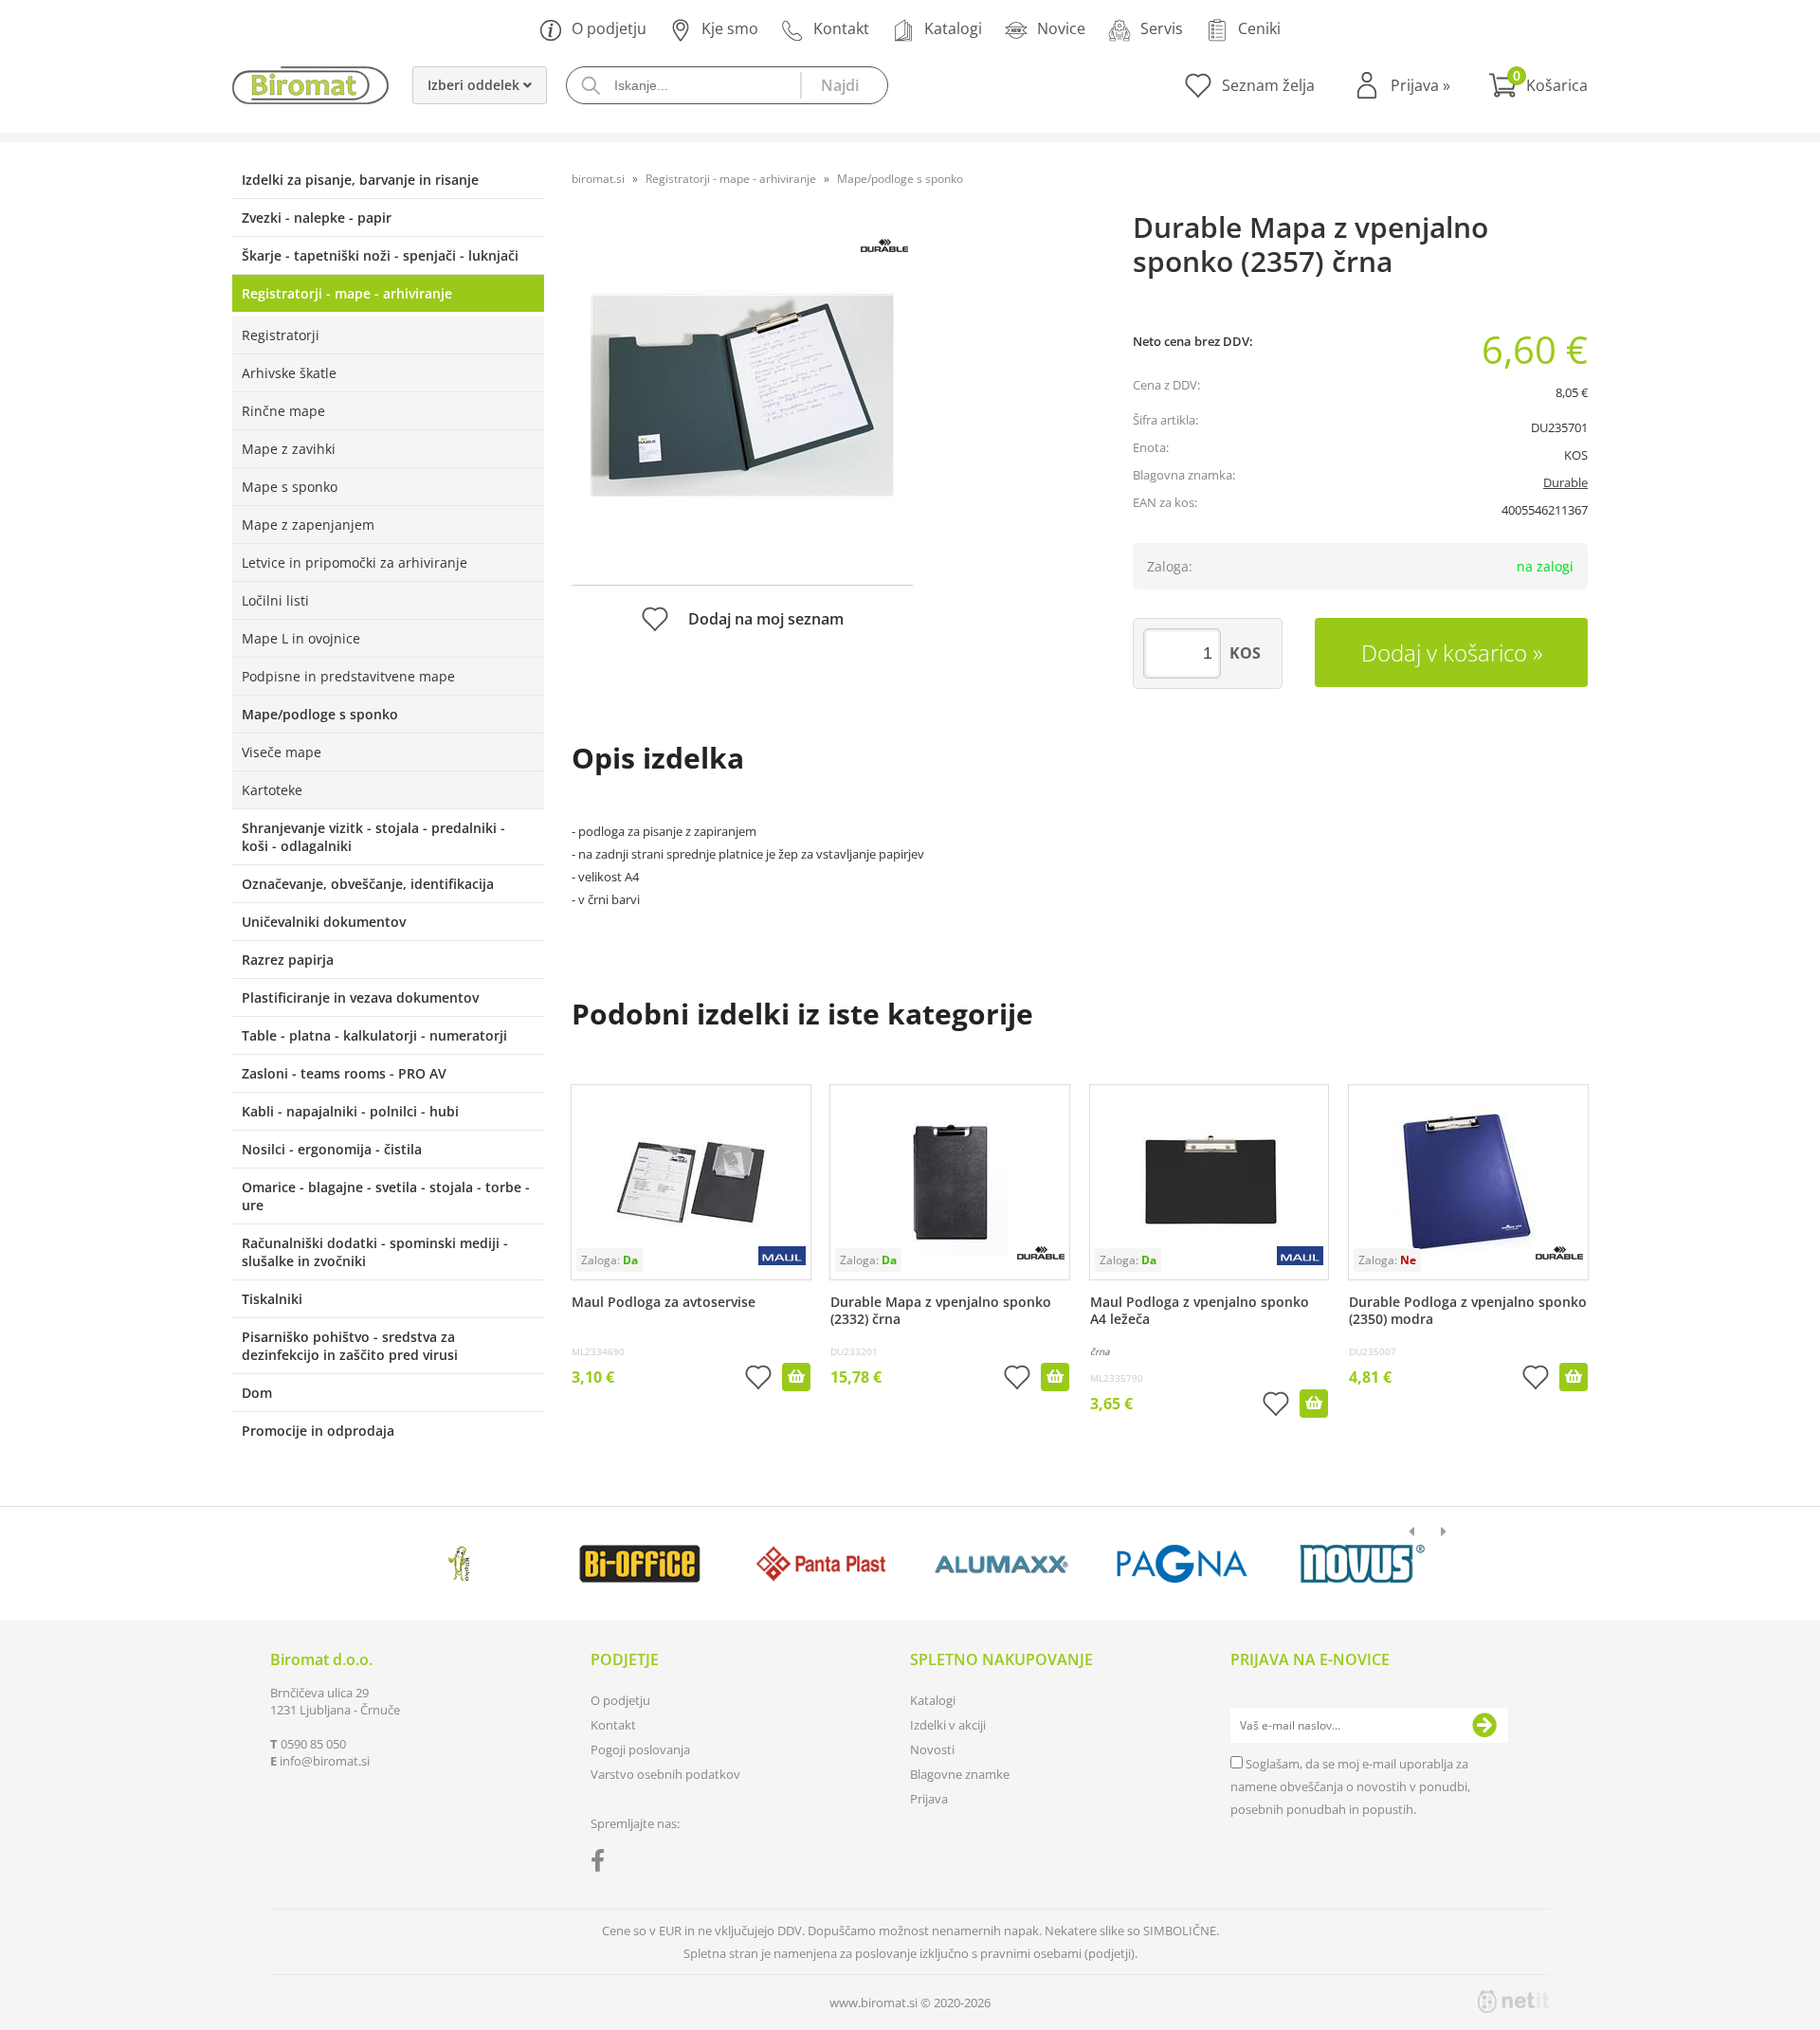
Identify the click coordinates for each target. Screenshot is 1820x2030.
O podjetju (609, 28)
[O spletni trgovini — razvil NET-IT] (1514, 2002)
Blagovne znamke (960, 1774)
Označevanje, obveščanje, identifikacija (368, 884)
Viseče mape (282, 752)
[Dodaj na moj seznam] (758, 1379)
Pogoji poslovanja (640, 1749)
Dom (257, 1393)
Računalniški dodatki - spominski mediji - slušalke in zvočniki (375, 1252)
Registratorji (281, 335)
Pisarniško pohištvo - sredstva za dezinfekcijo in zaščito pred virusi (350, 1346)
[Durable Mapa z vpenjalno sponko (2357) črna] (742, 395)
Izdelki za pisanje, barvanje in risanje (360, 180)
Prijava (1420, 85)
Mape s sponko (290, 487)
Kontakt (841, 28)
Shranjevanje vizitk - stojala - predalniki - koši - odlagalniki (373, 837)
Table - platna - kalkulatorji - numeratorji (374, 1035)
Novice (1061, 28)
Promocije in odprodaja (318, 1431)
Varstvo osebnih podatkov (665, 1774)
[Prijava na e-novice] (1484, 1726)
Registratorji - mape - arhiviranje (347, 293)
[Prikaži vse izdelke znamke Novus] (1363, 1564)
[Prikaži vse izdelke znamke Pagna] (1182, 1564)
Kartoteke (272, 790)
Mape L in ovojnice (301, 638)
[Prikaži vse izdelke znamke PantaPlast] (820, 1564)
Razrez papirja (288, 960)
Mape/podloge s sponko (320, 714)
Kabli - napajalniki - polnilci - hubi (350, 1111)
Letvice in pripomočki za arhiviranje (355, 562)
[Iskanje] (844, 85)
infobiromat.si (325, 1761)
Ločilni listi (275, 600)
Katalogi (953, 28)
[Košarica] (1538, 85)
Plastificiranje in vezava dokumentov (360, 997)
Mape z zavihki (289, 449)
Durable (1565, 482)
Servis (1162, 28)
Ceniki (1259, 28)
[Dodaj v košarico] (796, 1377)
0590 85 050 (313, 1744)
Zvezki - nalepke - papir (317, 217)
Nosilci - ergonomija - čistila (332, 1149)
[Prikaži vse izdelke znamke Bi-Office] (639, 1564)
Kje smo (730, 28)
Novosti (932, 1749)
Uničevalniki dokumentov (324, 922)
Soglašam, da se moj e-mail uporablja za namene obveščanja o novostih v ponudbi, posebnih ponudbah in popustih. (1350, 1786)
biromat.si (598, 179)
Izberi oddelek (475, 85)
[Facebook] (602, 1864)
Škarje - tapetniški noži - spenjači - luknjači (380, 255)
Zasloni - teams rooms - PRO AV (344, 1073)
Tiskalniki (272, 1299)
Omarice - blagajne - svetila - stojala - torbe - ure (386, 1196)
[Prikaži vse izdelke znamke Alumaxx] (1001, 1564)
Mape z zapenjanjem (308, 525)
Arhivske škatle (289, 373)
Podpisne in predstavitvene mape (348, 676)
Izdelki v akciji (948, 1725)
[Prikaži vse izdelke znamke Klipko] (459, 1564)
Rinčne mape (283, 411)
